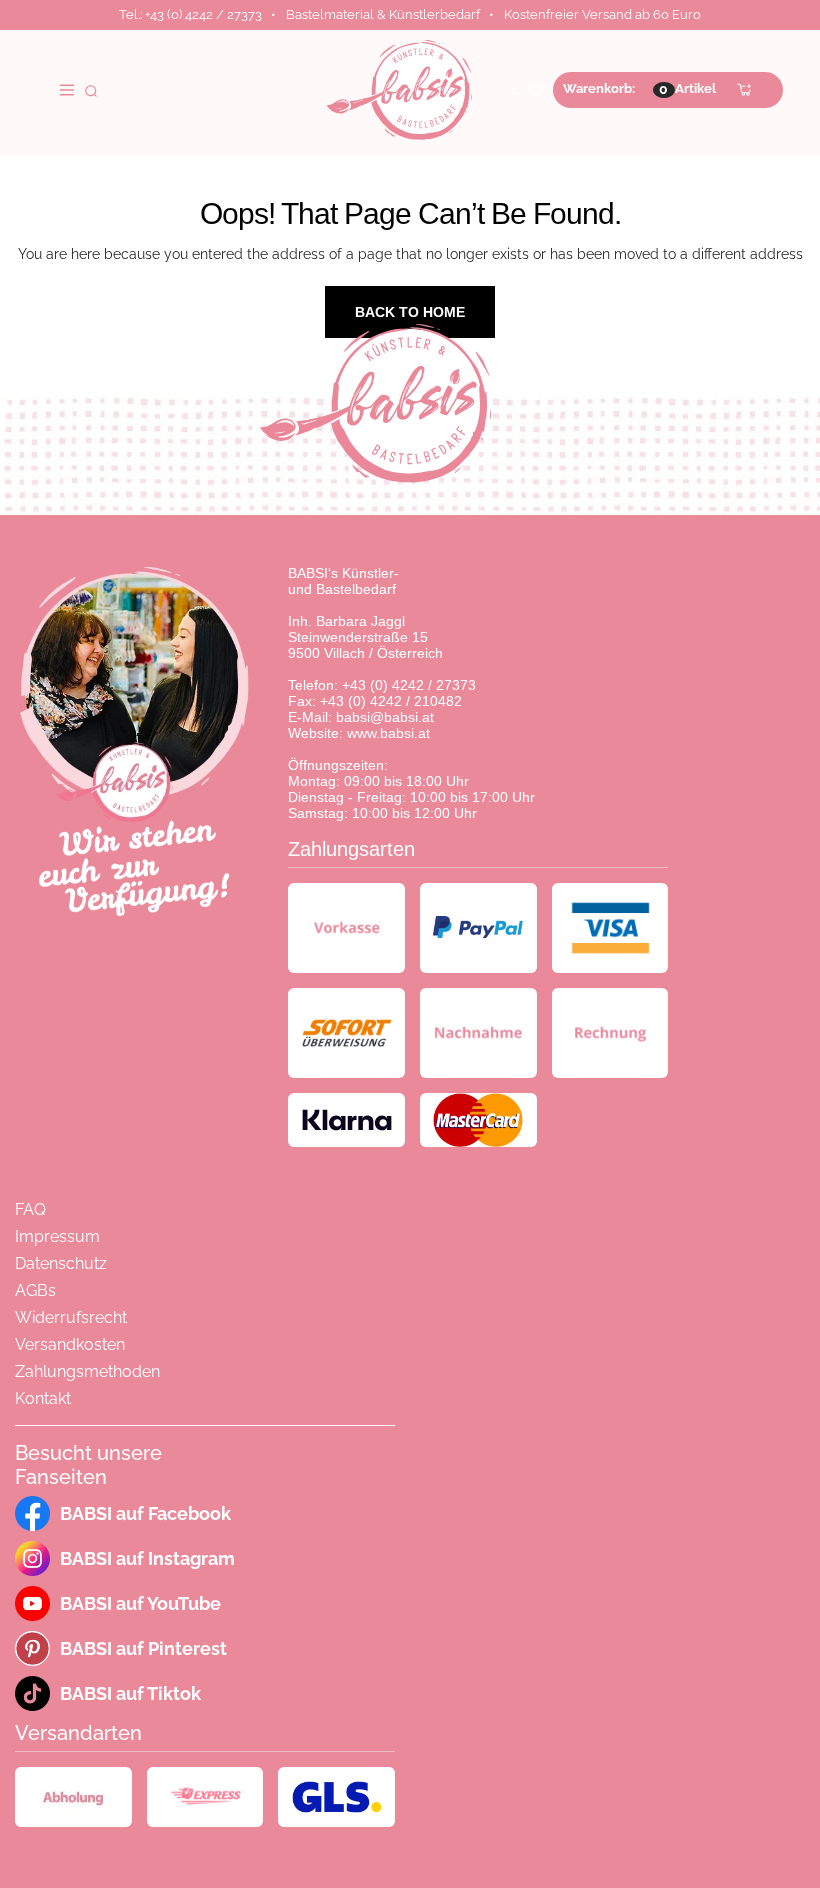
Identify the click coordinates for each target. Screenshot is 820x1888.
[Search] (91, 89)
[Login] (512, 89)
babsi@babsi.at (385, 717)
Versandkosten (70, 1344)
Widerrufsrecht (71, 1317)
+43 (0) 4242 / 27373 (409, 685)
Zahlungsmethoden (87, 1371)
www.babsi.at (388, 733)
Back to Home (410, 312)
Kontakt (43, 1398)
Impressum (57, 1236)
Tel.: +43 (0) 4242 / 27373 (190, 14)
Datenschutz (61, 1263)
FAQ (30, 1209)
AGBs (35, 1290)
